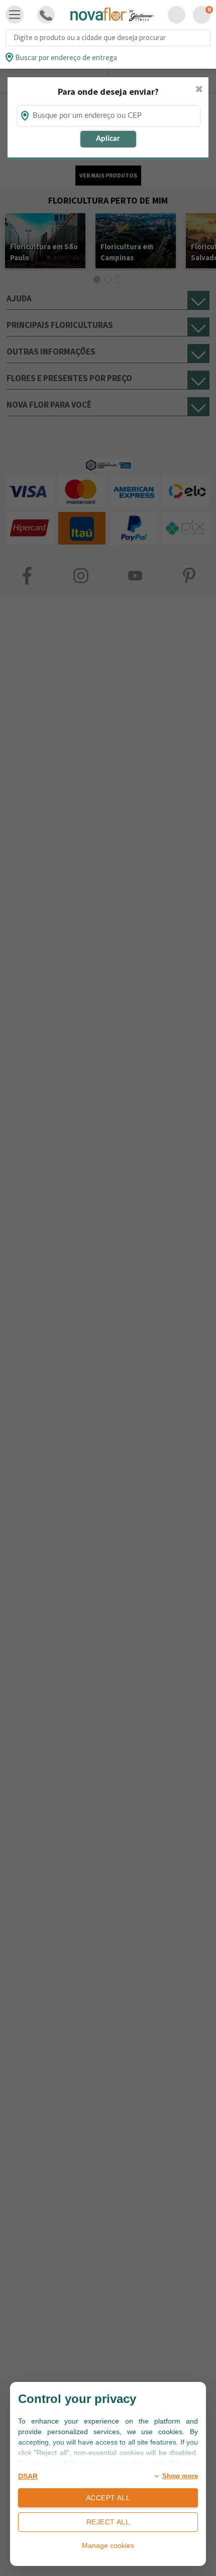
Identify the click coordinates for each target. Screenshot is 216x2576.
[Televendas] (46, 15)
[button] (177, 15)
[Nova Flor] (112, 15)
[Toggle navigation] (15, 15)
